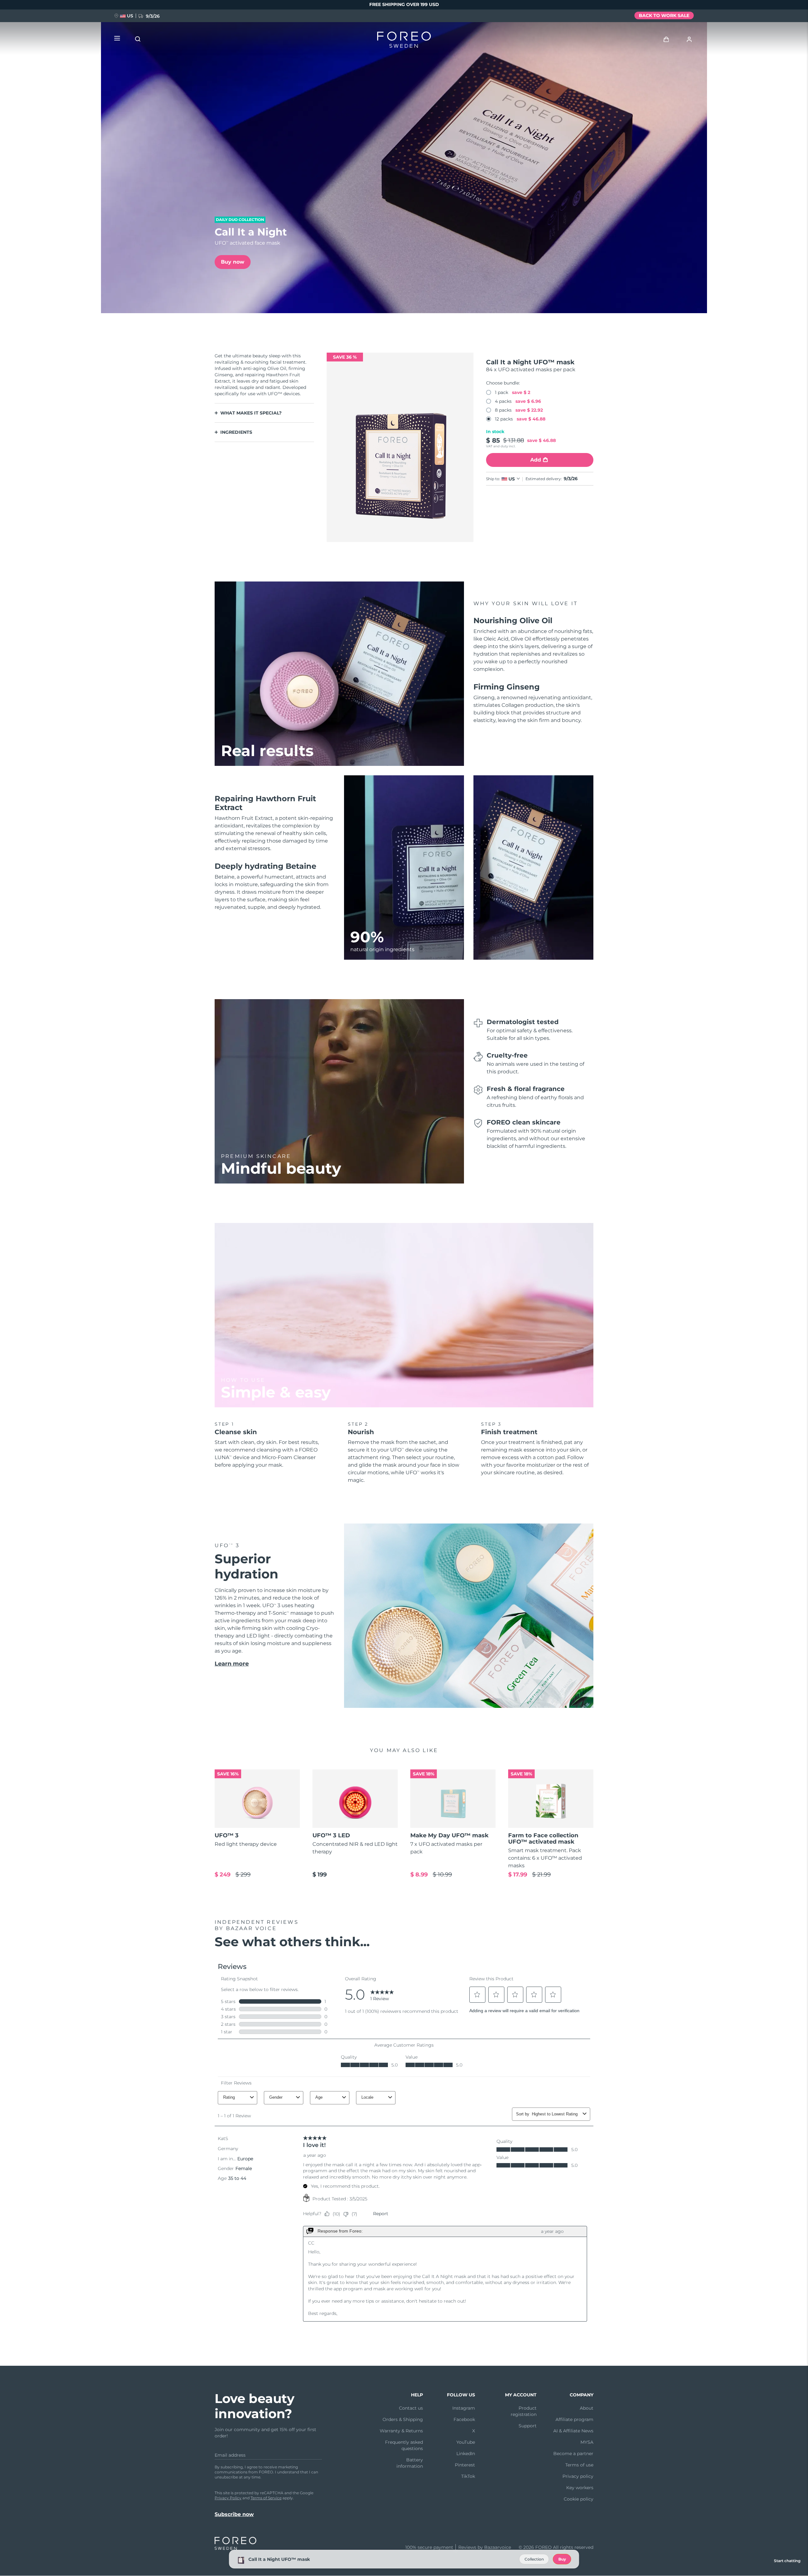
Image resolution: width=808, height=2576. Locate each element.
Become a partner (573, 2454)
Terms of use (579, 2465)
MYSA (587, 2442)
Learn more (232, 1664)
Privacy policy (578, 2476)
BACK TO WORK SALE (664, 15)
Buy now (233, 262)
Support (528, 2426)
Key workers (580, 2488)
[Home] (404, 41)
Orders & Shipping (403, 2419)
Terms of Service (266, 2498)
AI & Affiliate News (573, 2431)
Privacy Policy (228, 2498)
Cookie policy (579, 2499)
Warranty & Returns (401, 2431)
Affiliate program (574, 2419)
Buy (562, 2559)
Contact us (411, 2408)
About (587, 2408)
